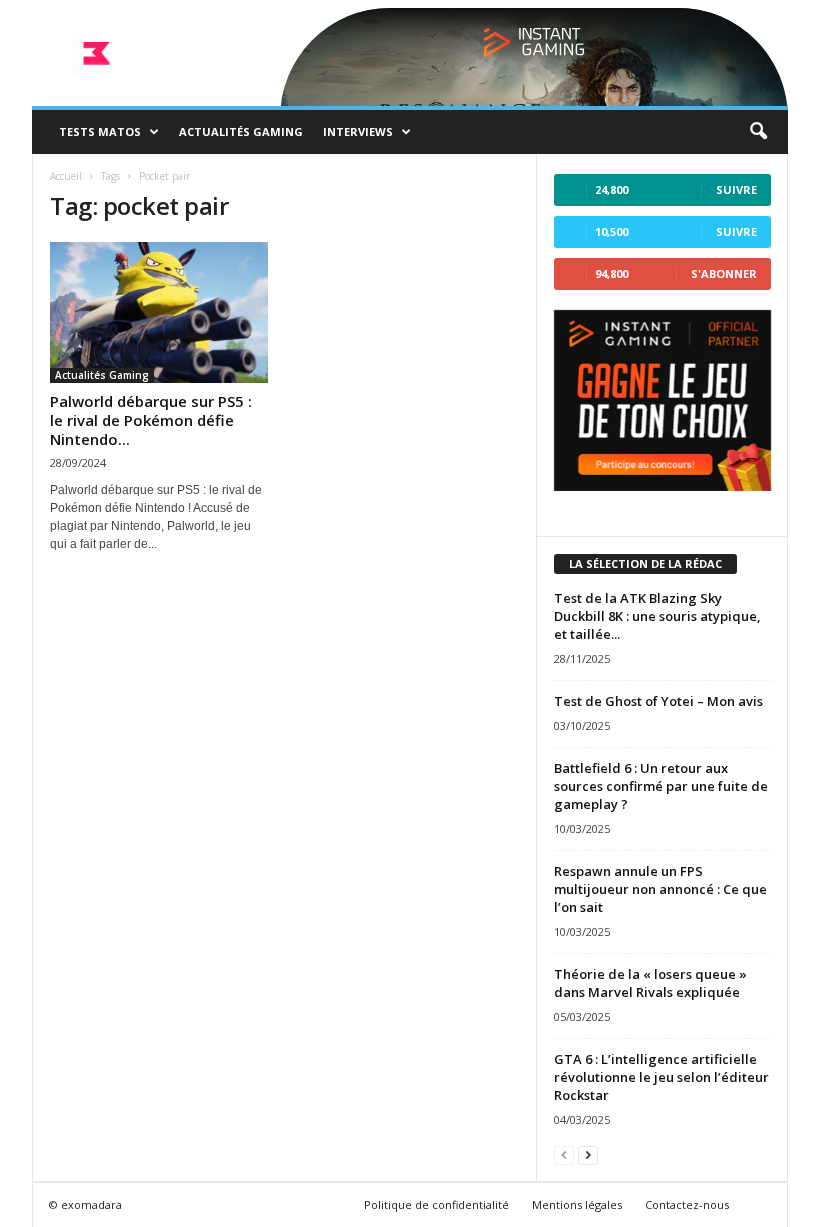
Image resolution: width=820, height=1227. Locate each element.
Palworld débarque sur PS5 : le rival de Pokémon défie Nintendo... (151, 420)
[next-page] (588, 1154)
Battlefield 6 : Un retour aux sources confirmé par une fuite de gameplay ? (661, 786)
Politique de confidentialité (436, 1204)
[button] (758, 132)
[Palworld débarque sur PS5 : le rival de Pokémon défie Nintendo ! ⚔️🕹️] (159, 312)
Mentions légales (577, 1204)
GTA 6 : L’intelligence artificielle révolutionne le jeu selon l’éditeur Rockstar (661, 1077)
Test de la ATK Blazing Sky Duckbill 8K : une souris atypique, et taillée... (657, 616)
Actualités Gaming (241, 131)
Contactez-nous (687, 1204)
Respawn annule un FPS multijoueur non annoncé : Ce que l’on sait (660, 889)
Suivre (736, 189)
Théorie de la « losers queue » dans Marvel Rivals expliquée (650, 983)
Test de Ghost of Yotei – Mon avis (658, 701)
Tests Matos (100, 131)
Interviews (358, 131)
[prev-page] (564, 1154)
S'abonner (724, 273)
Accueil (66, 176)
